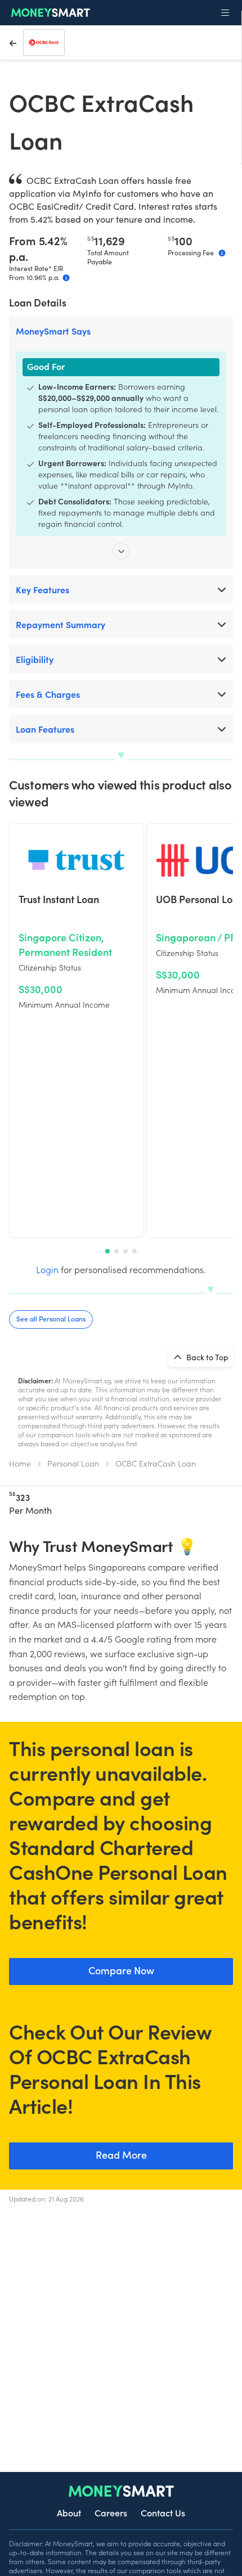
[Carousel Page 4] (135, 1251)
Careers (111, 2512)
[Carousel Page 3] (126, 1251)
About (69, 2512)
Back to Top (207, 1357)
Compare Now (121, 1970)
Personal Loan (73, 1463)
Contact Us (163, 2512)
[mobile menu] (225, 13)
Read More (121, 2155)
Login (47, 1269)
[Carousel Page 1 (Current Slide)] (107, 1251)
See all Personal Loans (51, 1318)
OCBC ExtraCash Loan (156, 1463)
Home (20, 1463)
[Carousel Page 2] (116, 1251)
